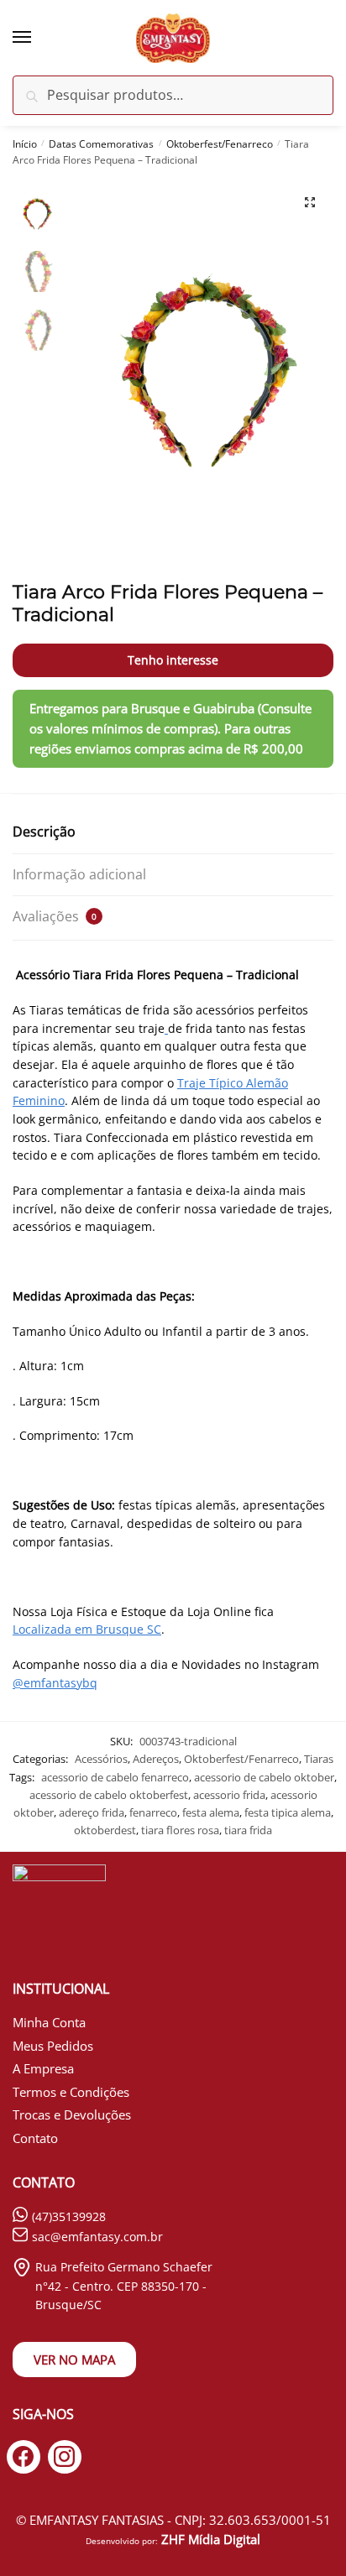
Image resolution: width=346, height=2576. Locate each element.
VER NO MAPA (74, 2360)
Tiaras (319, 1759)
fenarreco (153, 1812)
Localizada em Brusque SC (87, 1629)
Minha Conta (49, 2022)
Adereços (156, 1759)
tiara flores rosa (180, 1830)
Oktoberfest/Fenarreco (220, 144)
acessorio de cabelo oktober (264, 1777)
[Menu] (38, 38)
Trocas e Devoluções (72, 2115)
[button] (310, 202)
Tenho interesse (173, 660)
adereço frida (92, 1812)
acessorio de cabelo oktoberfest (109, 1795)
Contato (35, 2138)
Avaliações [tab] (55, 916)
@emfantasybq (55, 1683)
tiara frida (248, 1830)
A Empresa (43, 2068)
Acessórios (101, 1759)
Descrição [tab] (44, 832)
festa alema (211, 1812)
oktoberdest (105, 1830)
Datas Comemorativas (101, 144)
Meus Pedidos (53, 2046)
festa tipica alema (288, 1812)
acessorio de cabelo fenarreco (115, 1777)
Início (25, 144)
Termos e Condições (71, 2092)
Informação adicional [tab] (79, 874)
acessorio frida (229, 1795)
